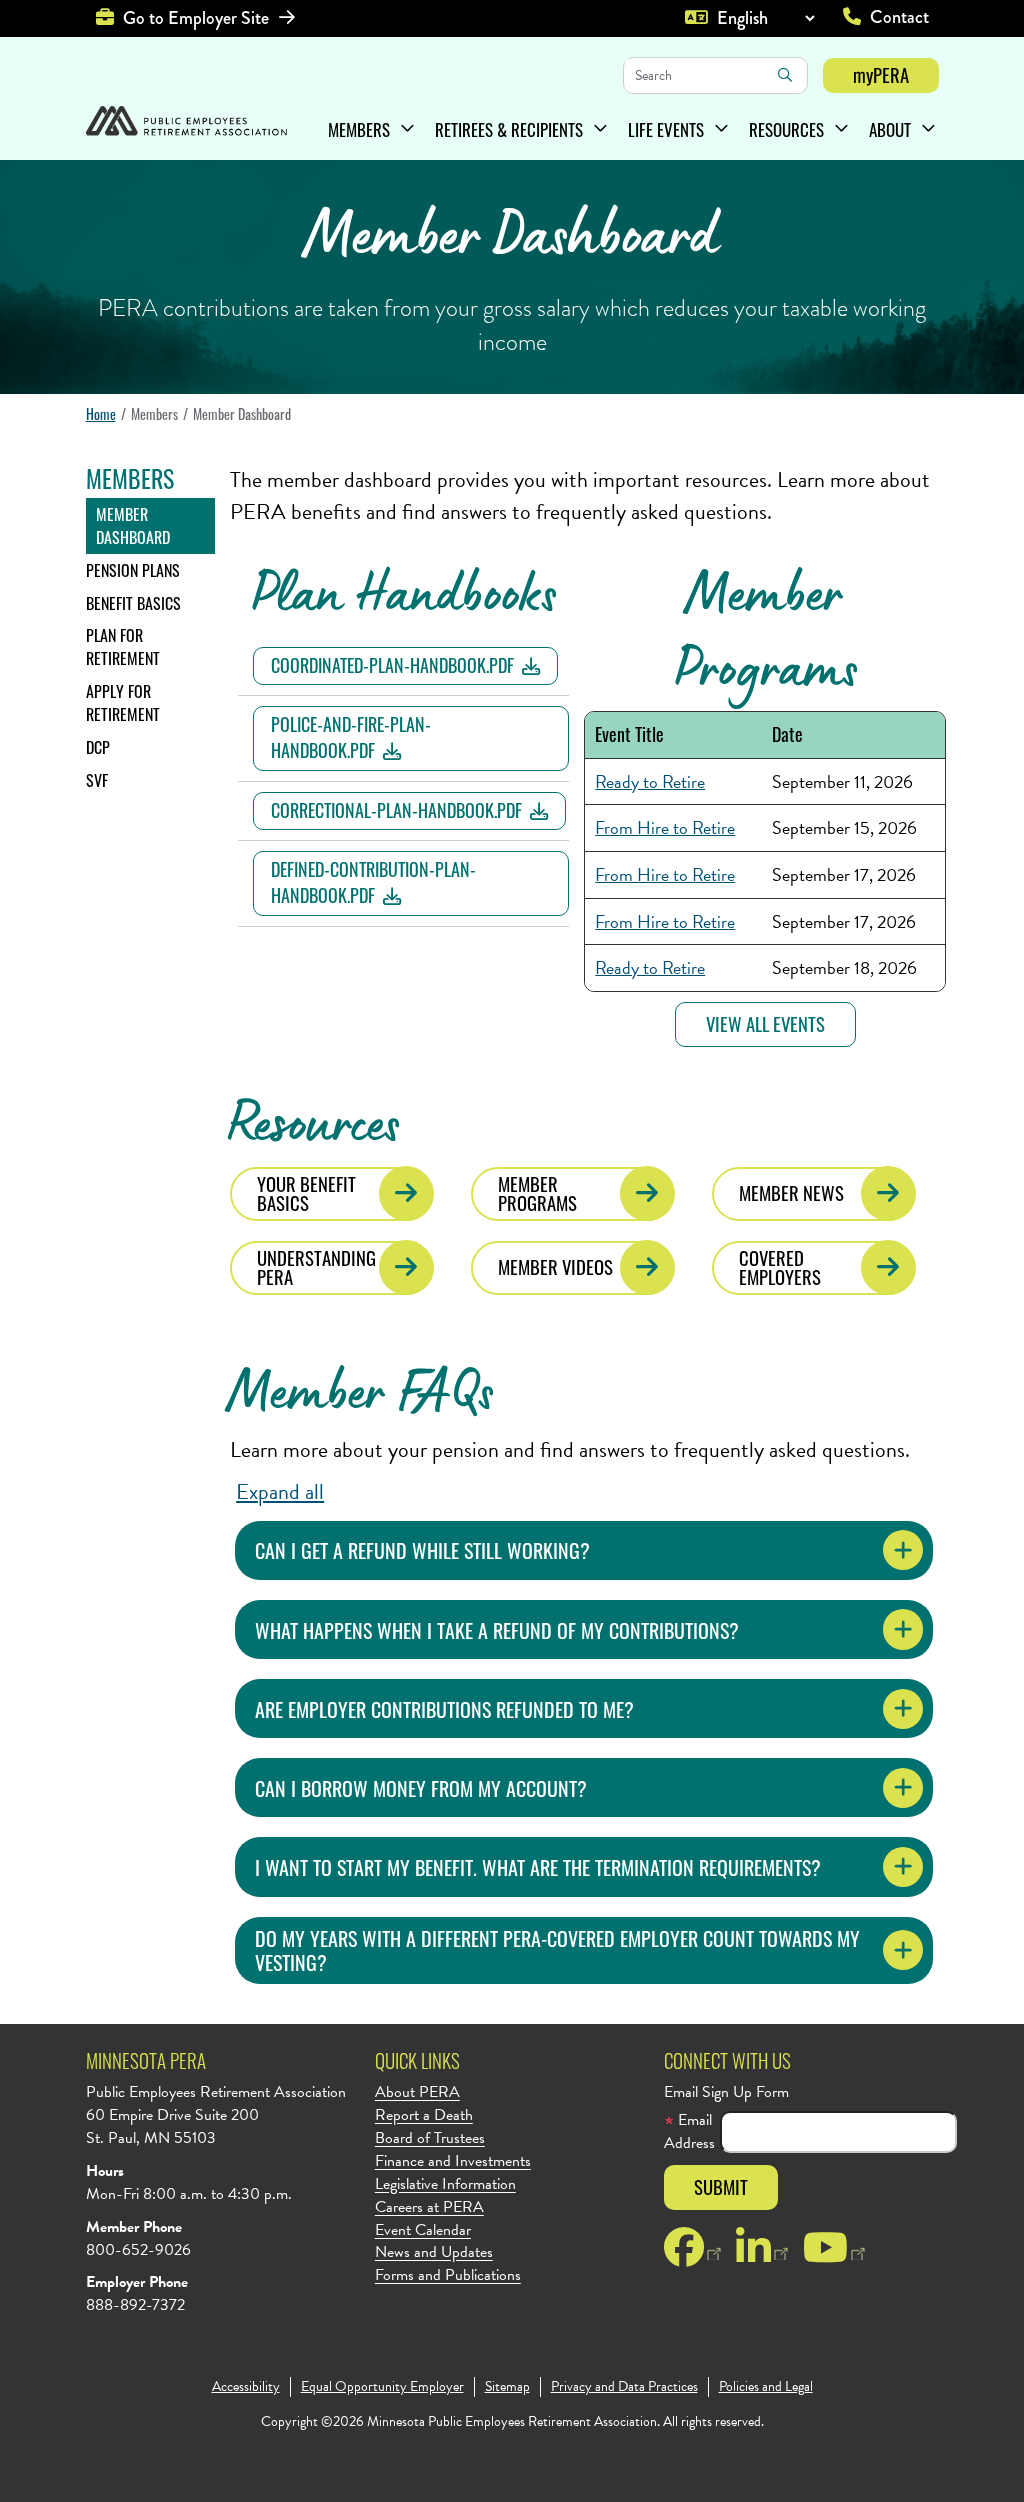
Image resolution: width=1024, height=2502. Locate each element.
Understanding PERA (316, 1267)
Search (785, 75)
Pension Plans (133, 570)
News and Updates (434, 2252)
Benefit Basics (133, 603)
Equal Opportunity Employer (382, 2387)
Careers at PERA (429, 2207)
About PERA (417, 2092)
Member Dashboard (133, 525)
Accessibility (246, 2387)
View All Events (765, 1023)
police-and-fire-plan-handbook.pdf (351, 737)
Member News (791, 1192)
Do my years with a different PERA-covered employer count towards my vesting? (557, 1950)
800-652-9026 (138, 2250)
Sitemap (507, 2387)
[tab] (584, 1550)
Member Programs (537, 1193)
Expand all (280, 1491)
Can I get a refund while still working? (422, 1550)
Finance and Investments (453, 2161)
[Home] (186, 123)
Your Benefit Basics (306, 1193)
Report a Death (424, 2115)
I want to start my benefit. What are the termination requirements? (538, 1867)
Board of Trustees (430, 2138)
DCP (98, 747)
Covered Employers (780, 1267)
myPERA (881, 74)
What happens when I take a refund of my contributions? (497, 1630)
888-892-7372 (135, 2305)
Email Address (689, 2132)
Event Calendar (423, 2230)
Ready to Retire (650, 781)
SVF (97, 780)
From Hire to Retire (665, 827)
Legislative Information (445, 2184)
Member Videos (555, 1266)
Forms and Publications (448, 2275)
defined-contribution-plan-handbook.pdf (373, 882)
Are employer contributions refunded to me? (444, 1709)
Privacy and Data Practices (624, 2387)
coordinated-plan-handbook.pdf (392, 665)
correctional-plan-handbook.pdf (396, 810)
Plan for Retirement (123, 646)
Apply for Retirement (123, 702)
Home (101, 413)
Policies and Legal (766, 2387)
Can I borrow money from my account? (421, 1788)
